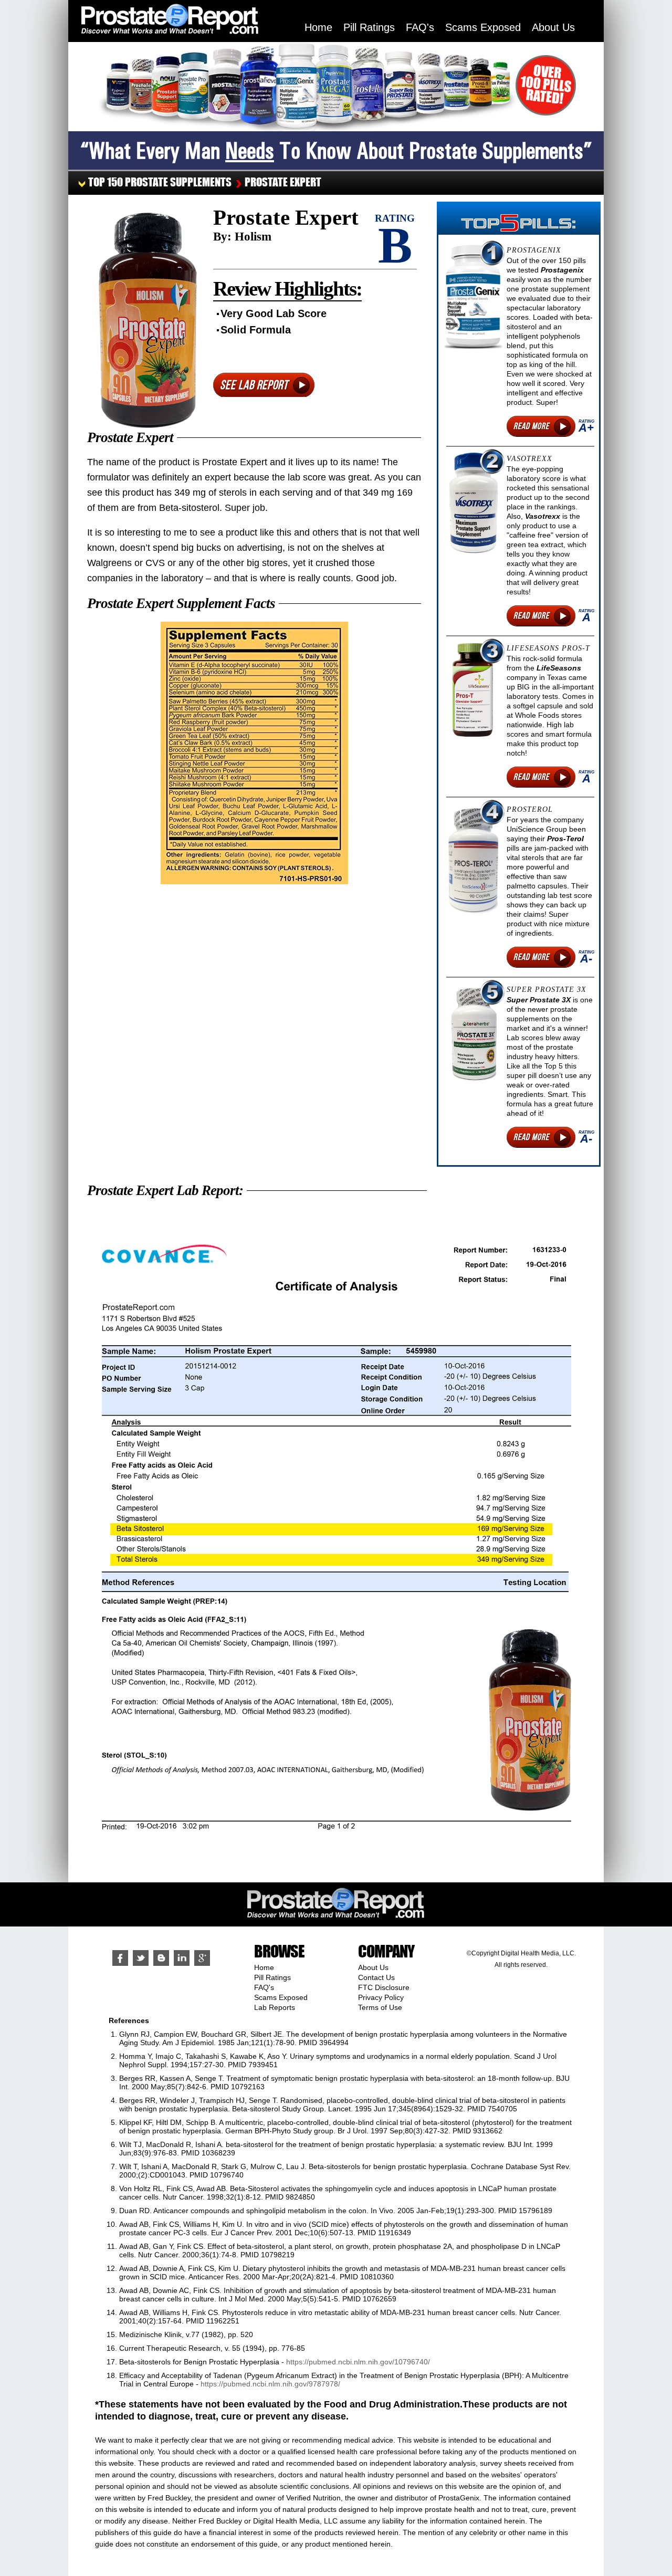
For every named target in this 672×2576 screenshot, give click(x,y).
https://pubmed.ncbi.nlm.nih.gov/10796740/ (358, 2362)
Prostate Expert (283, 182)
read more (531, 426)
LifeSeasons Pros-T (548, 648)
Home (318, 27)
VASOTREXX (529, 459)
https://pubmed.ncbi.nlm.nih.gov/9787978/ (270, 2384)
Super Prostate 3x (547, 989)
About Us (553, 27)
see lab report (254, 385)
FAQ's (420, 27)
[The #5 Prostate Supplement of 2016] (473, 1035)
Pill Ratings (369, 27)
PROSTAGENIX (534, 250)
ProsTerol (530, 809)
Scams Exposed (483, 27)
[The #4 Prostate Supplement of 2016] (473, 860)
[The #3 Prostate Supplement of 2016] (473, 690)
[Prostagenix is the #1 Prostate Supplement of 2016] (473, 298)
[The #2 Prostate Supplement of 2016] (473, 503)
